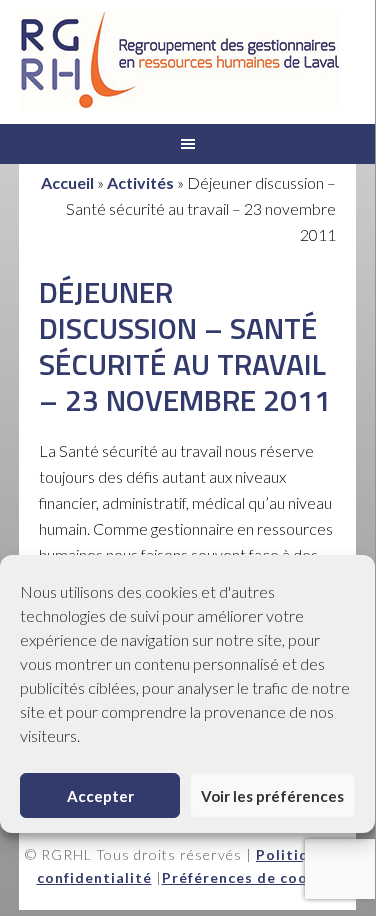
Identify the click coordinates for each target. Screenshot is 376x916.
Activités (140, 182)
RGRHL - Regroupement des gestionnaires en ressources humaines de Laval (180, 60)
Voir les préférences (272, 796)
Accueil (67, 182)
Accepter (100, 796)
